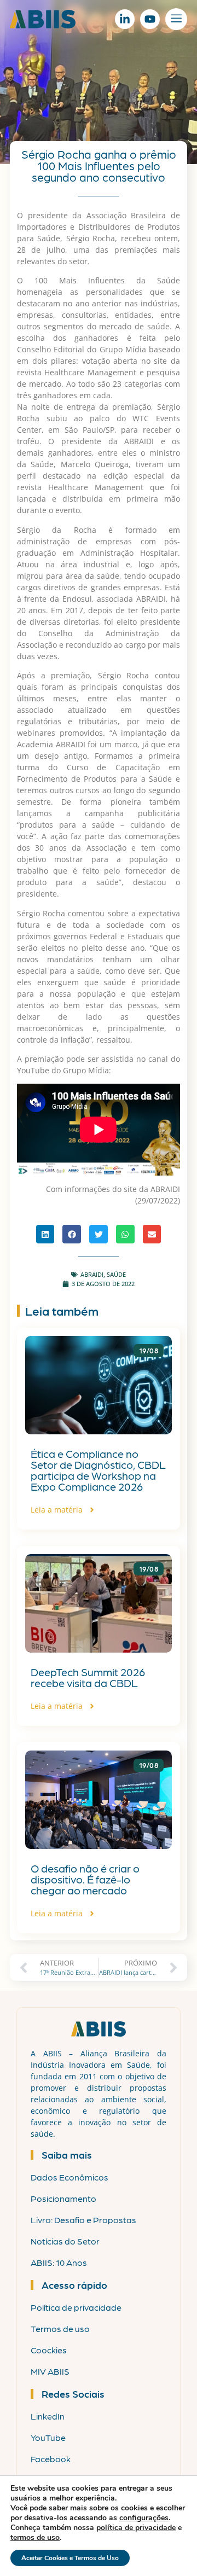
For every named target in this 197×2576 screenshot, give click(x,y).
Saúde (116, 1274)
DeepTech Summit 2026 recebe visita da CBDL (88, 1677)
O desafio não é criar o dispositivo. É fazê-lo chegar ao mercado (85, 1879)
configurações (144, 2518)
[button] (45, 1234)
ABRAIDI (92, 1274)
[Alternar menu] (176, 19)
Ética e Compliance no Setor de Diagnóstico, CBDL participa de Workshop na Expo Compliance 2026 (98, 1470)
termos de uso (35, 2537)
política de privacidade (136, 2528)
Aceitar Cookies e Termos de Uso (70, 2558)
